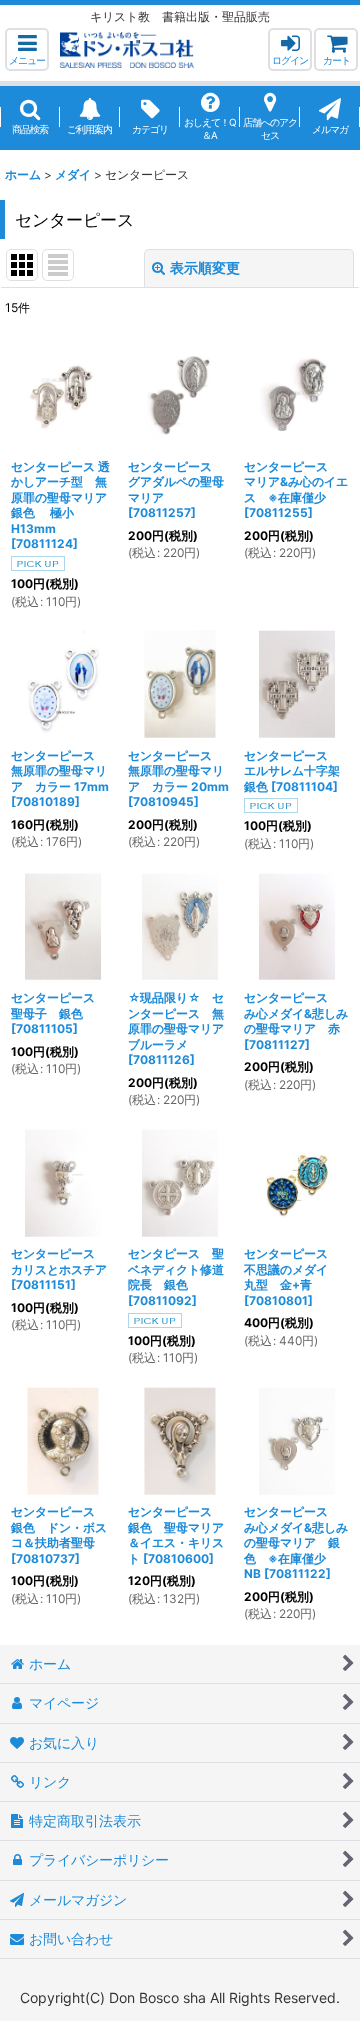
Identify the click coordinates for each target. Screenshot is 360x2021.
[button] (27, 49)
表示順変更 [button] (205, 267)
